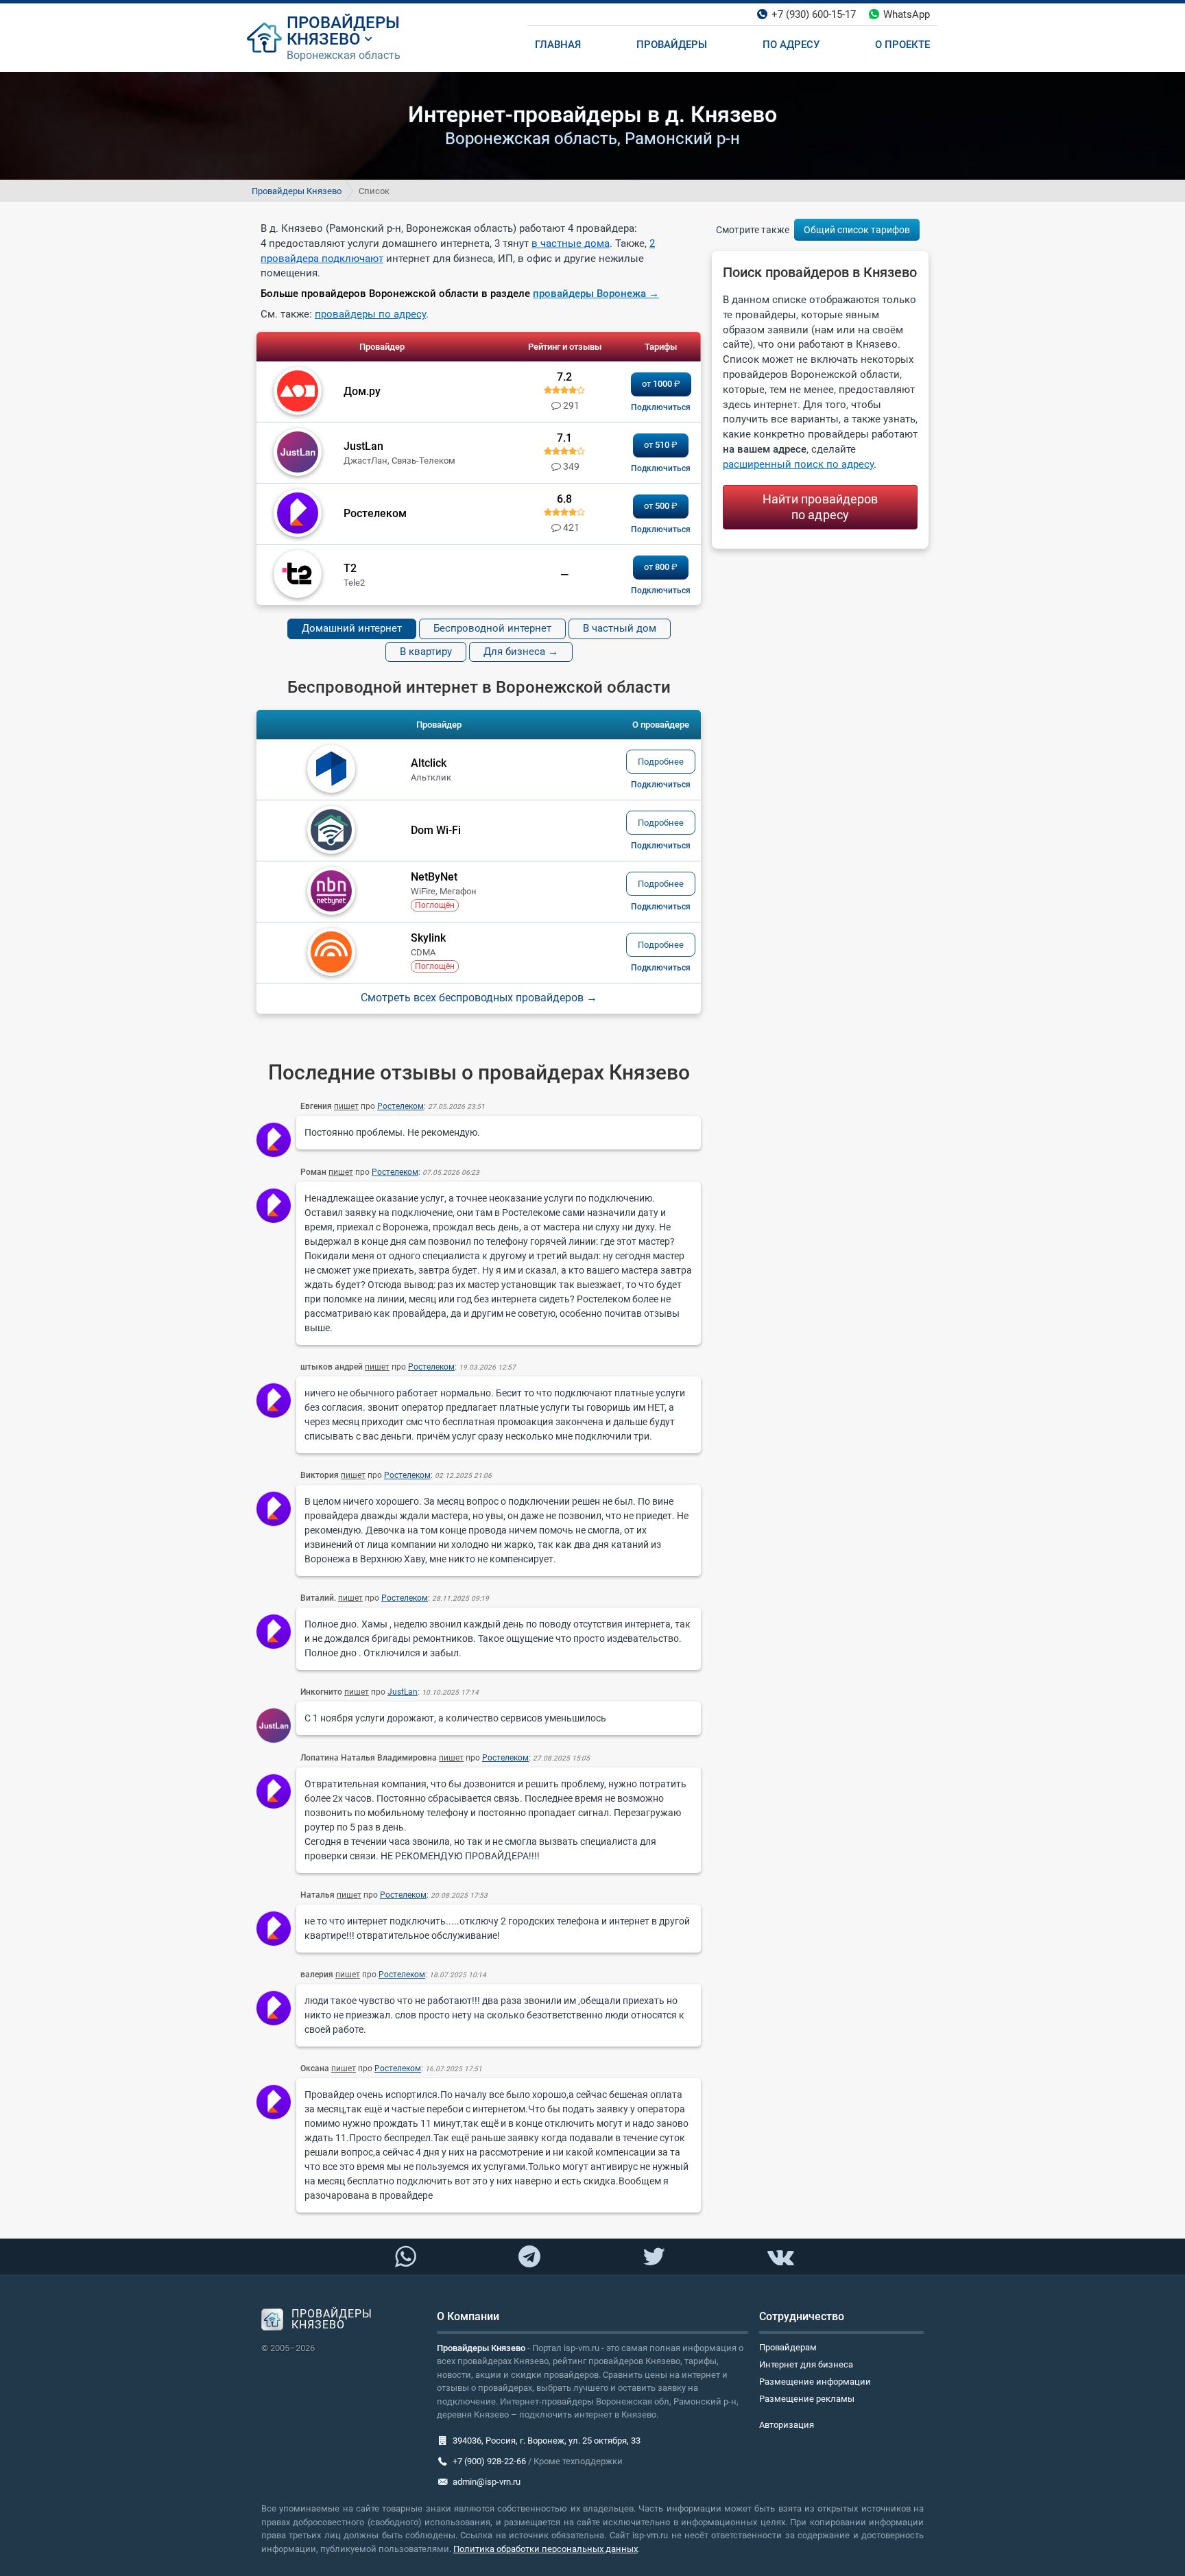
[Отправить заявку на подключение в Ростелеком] (661, 529)
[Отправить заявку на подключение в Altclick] (661, 785)
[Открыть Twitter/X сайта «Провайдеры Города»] (654, 2257)
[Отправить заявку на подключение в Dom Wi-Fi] (661, 846)
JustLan (403, 1692)
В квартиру (426, 652)
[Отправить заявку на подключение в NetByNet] (661, 907)
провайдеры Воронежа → (596, 294)
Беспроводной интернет (492, 628)
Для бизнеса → (521, 652)
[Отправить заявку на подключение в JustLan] (661, 468)
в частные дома (571, 243)
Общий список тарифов (857, 230)
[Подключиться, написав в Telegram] (530, 2256)
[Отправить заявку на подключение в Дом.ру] (661, 407)
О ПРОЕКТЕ (902, 45)
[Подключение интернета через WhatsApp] (405, 2257)
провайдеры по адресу (370, 314)
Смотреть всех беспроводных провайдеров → (479, 998)
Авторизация (787, 2425)
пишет (346, 1106)
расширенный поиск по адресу (798, 464)
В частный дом (620, 628)
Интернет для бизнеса (806, 2364)
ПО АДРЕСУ (791, 45)
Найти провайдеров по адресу (821, 507)
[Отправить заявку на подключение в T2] (661, 591)
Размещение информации (815, 2382)
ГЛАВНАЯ (558, 45)
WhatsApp (907, 14)
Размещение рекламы (807, 2399)
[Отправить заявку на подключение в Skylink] (661, 968)
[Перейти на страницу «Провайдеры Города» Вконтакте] (780, 2257)
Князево (324, 39)
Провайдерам (788, 2347)
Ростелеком (400, 1106)
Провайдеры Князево (297, 191)
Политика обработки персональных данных (546, 2549)
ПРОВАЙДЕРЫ (343, 23)
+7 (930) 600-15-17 (814, 14)
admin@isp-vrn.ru (487, 2482)
